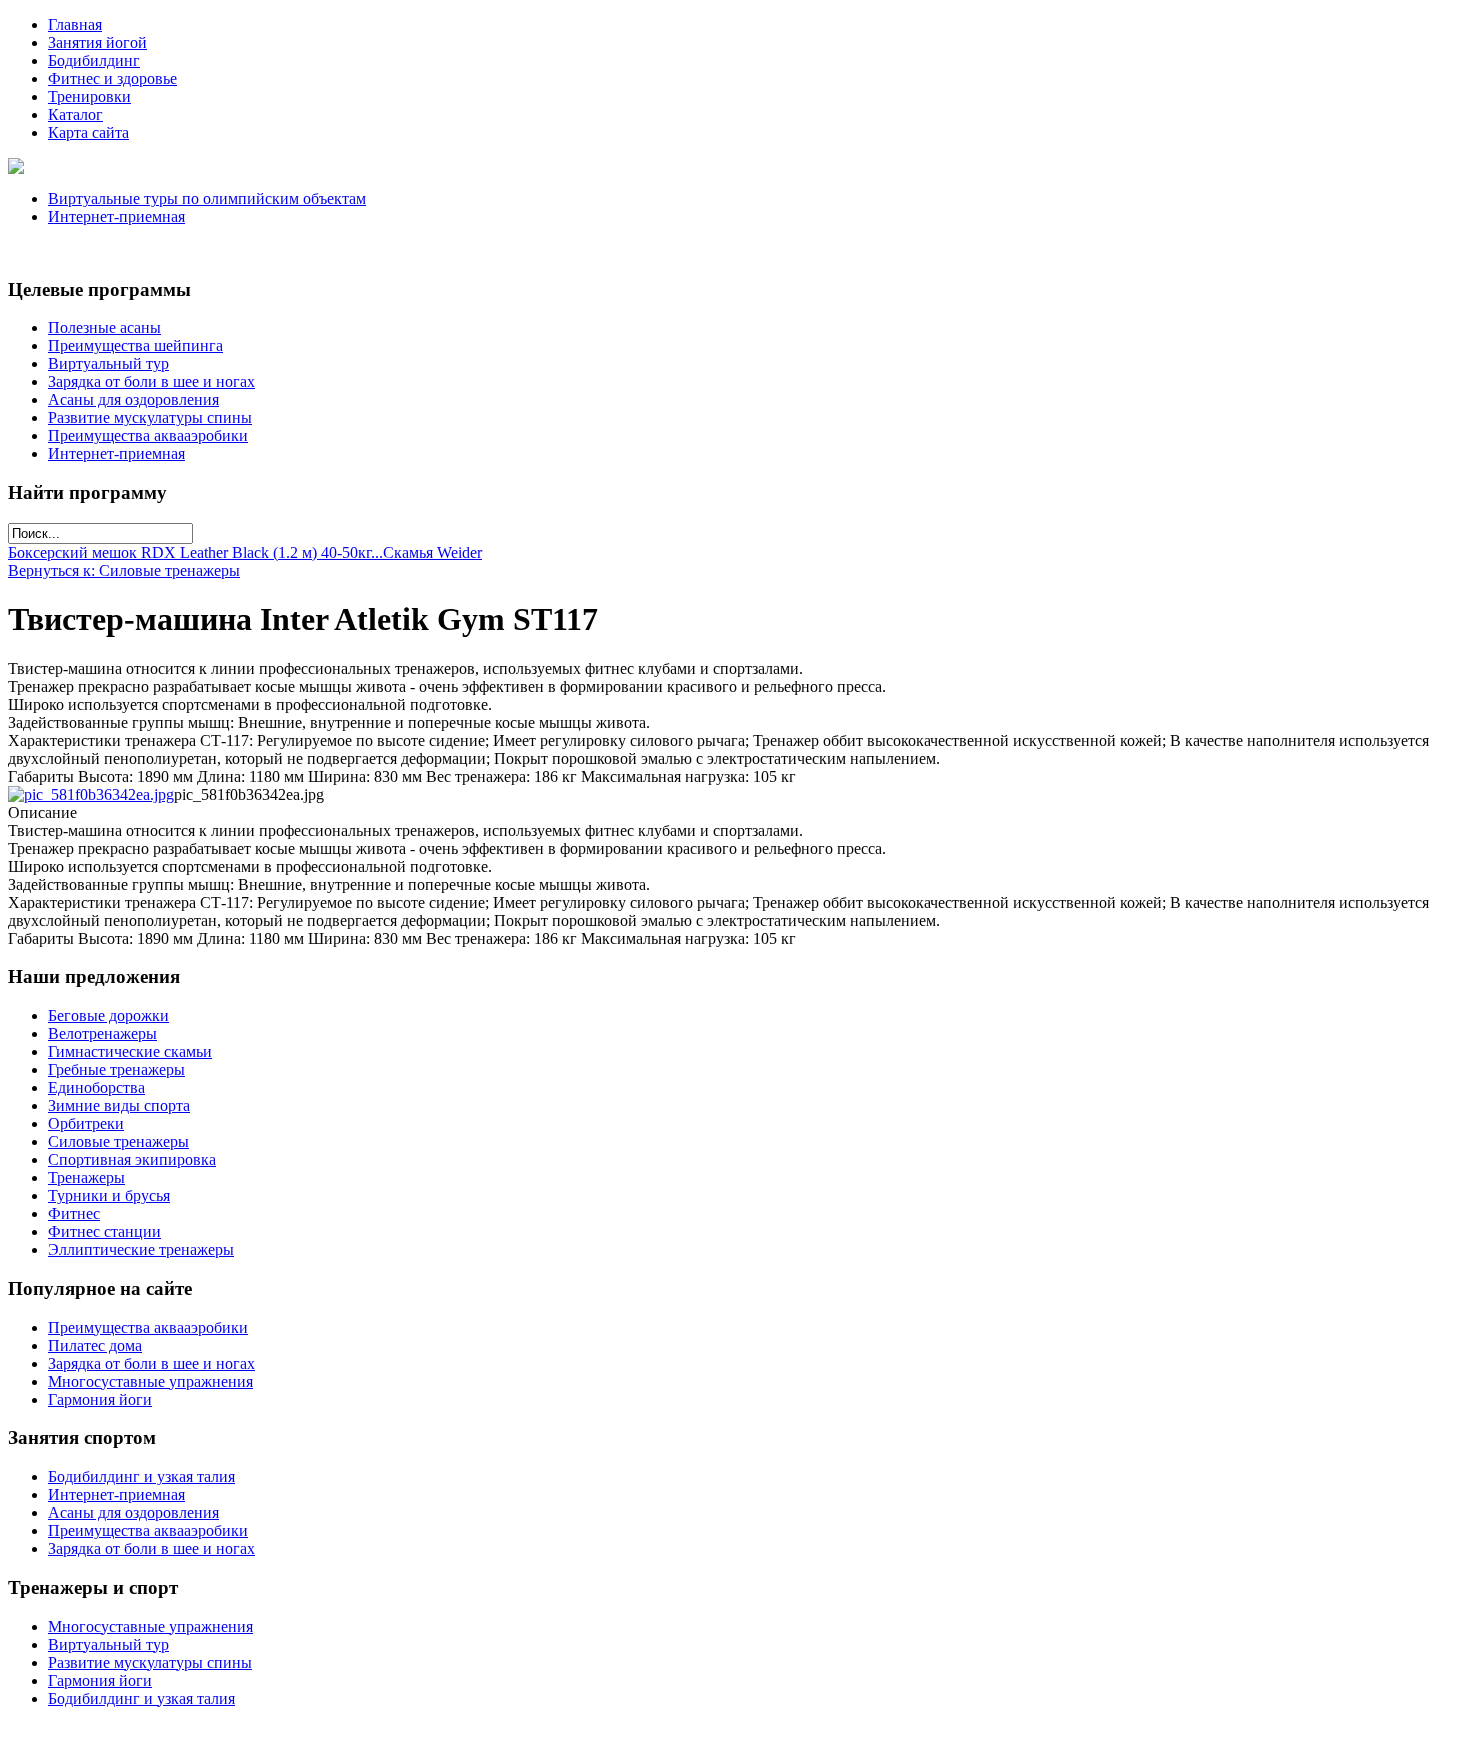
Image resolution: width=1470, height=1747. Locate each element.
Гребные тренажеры (116, 1069)
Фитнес (74, 1213)
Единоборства (96, 1087)
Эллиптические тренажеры (141, 1249)
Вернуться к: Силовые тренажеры (124, 570)
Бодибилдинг (94, 60)
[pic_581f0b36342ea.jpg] (91, 794)
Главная (75, 24)
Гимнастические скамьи (130, 1051)
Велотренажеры (102, 1033)
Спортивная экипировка (132, 1159)
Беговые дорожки (108, 1015)
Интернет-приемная (116, 216)
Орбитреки (86, 1123)
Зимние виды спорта (119, 1105)
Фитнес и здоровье (112, 78)
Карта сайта (88, 132)
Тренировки (89, 96)
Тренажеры (86, 1177)
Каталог (75, 114)
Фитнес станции (104, 1231)
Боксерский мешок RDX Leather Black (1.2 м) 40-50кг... (195, 552)
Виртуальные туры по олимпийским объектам (207, 198)
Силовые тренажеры (118, 1141)
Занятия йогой (97, 42)
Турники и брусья (109, 1195)
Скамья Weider (432, 552)
